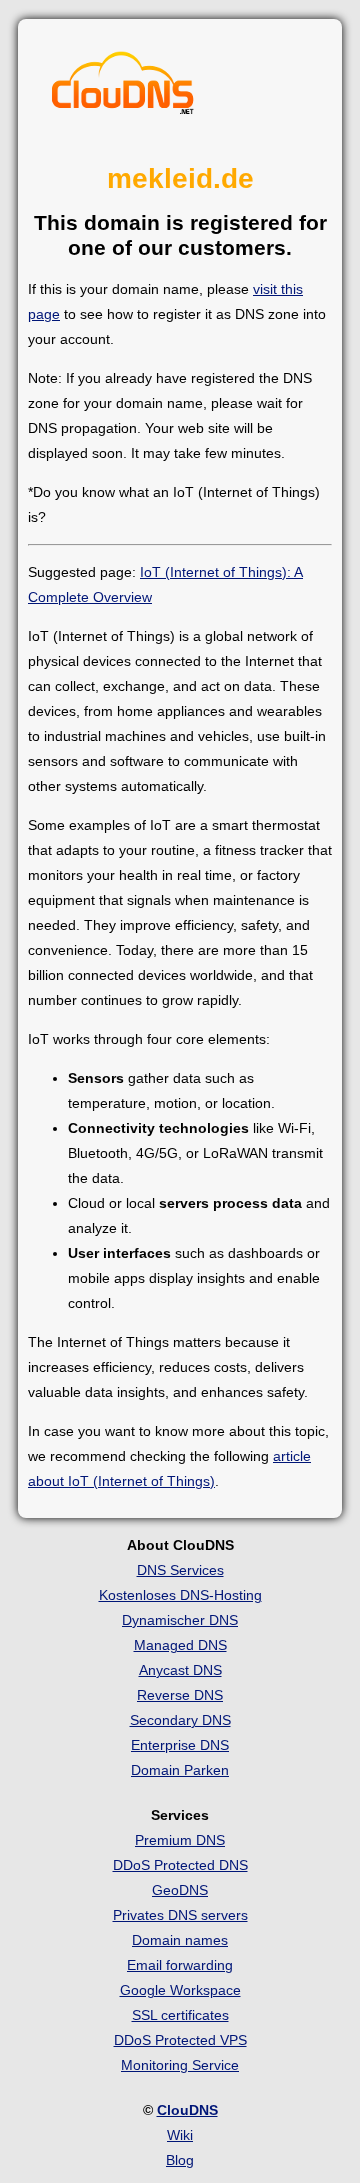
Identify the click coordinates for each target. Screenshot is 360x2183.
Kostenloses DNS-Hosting (180, 1595)
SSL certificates (180, 2015)
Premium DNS (180, 1840)
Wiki (180, 2135)
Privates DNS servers (180, 1915)
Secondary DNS (180, 1720)
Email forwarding (180, 1965)
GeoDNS (180, 1890)
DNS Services (180, 1570)
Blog (180, 2160)
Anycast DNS (180, 1670)
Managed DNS (180, 1645)
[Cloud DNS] (123, 88)
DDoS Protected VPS (180, 2040)
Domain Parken (180, 1770)
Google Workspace (180, 1990)
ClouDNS (187, 2110)
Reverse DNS (180, 1695)
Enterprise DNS (180, 1745)
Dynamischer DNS (180, 1620)
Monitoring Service (180, 2065)
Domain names (180, 1940)
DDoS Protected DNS (180, 1865)
